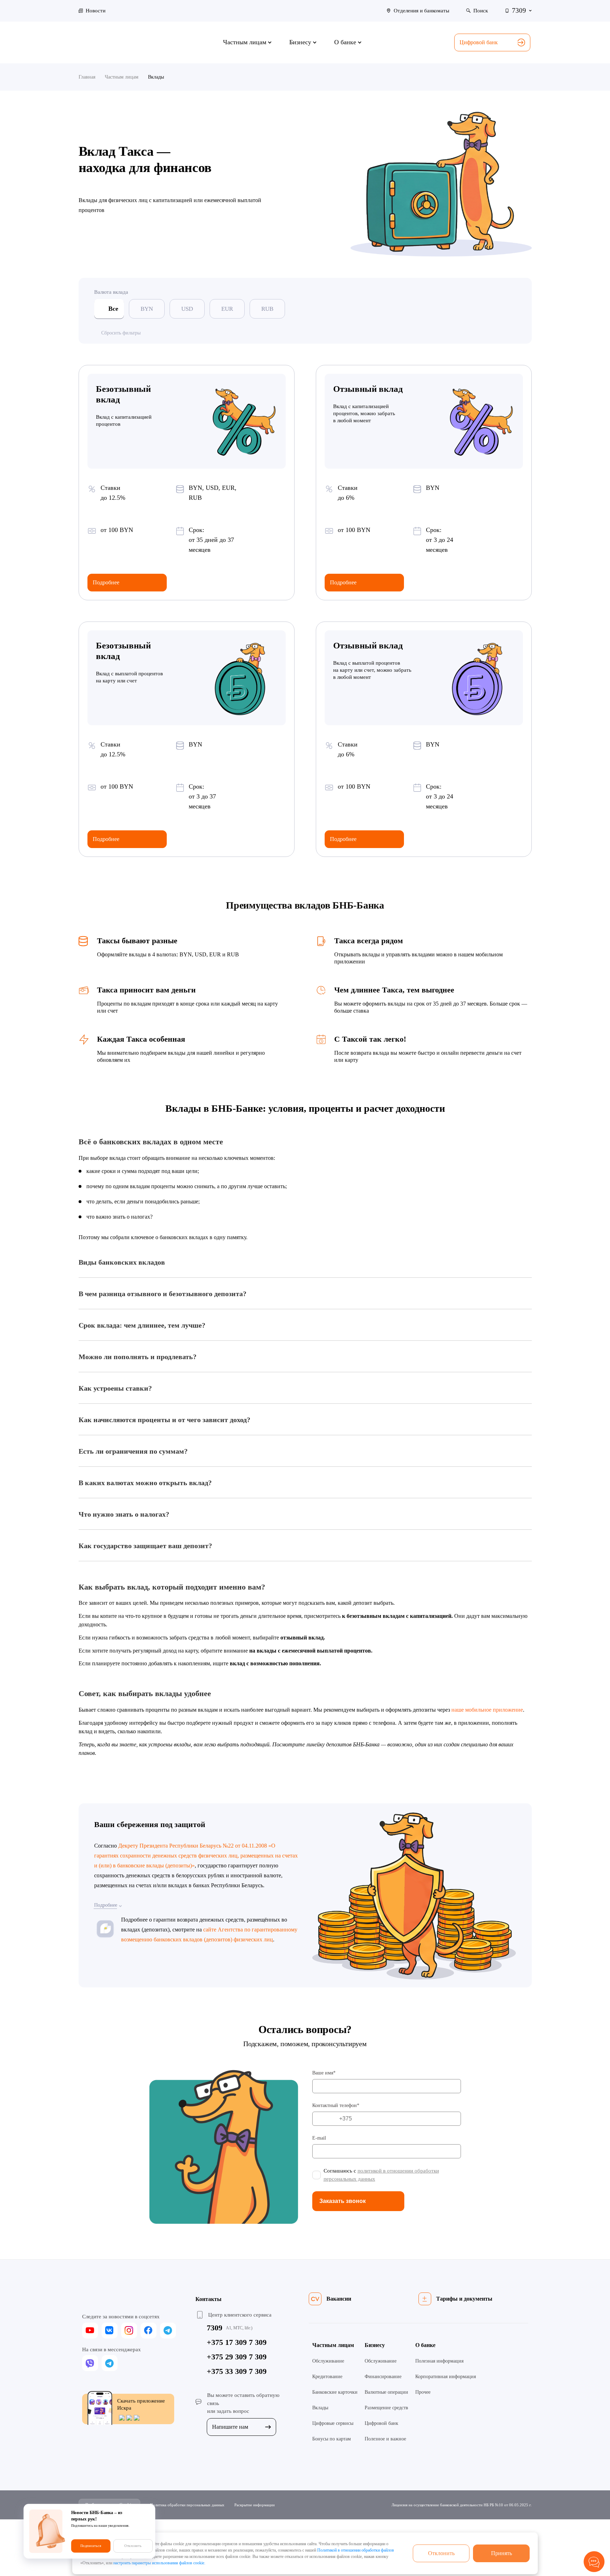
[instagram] (129, 2331)
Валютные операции (386, 2392)
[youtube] (90, 2331)
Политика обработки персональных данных (187, 2505)
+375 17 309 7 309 (237, 2342)
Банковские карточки (335, 2392)
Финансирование (383, 2377)
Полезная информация (439, 2361)
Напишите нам (230, 2427)
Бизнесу (375, 2345)
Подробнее (106, 582)
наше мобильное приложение (487, 1710)
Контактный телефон (335, 2105)
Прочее (423, 2392)
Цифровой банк (479, 42)
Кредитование (327, 2377)
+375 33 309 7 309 (237, 2371)
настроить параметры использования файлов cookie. (159, 2563)
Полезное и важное (385, 2439)
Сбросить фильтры (121, 333)
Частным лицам (333, 2345)
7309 (215, 2328)
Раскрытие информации (255, 2505)
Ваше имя (323, 2073)
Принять (501, 2553)
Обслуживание (328, 2361)
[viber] (90, 2363)
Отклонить (441, 2553)
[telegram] (168, 2331)
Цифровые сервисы (333, 2423)
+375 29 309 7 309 (237, 2357)
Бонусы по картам (332, 2439)
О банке (425, 2345)
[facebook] (149, 2331)
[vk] (110, 2331)
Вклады (320, 2408)
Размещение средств (386, 2408)
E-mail (319, 2138)
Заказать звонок (343, 2201)
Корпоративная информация (446, 2377)
